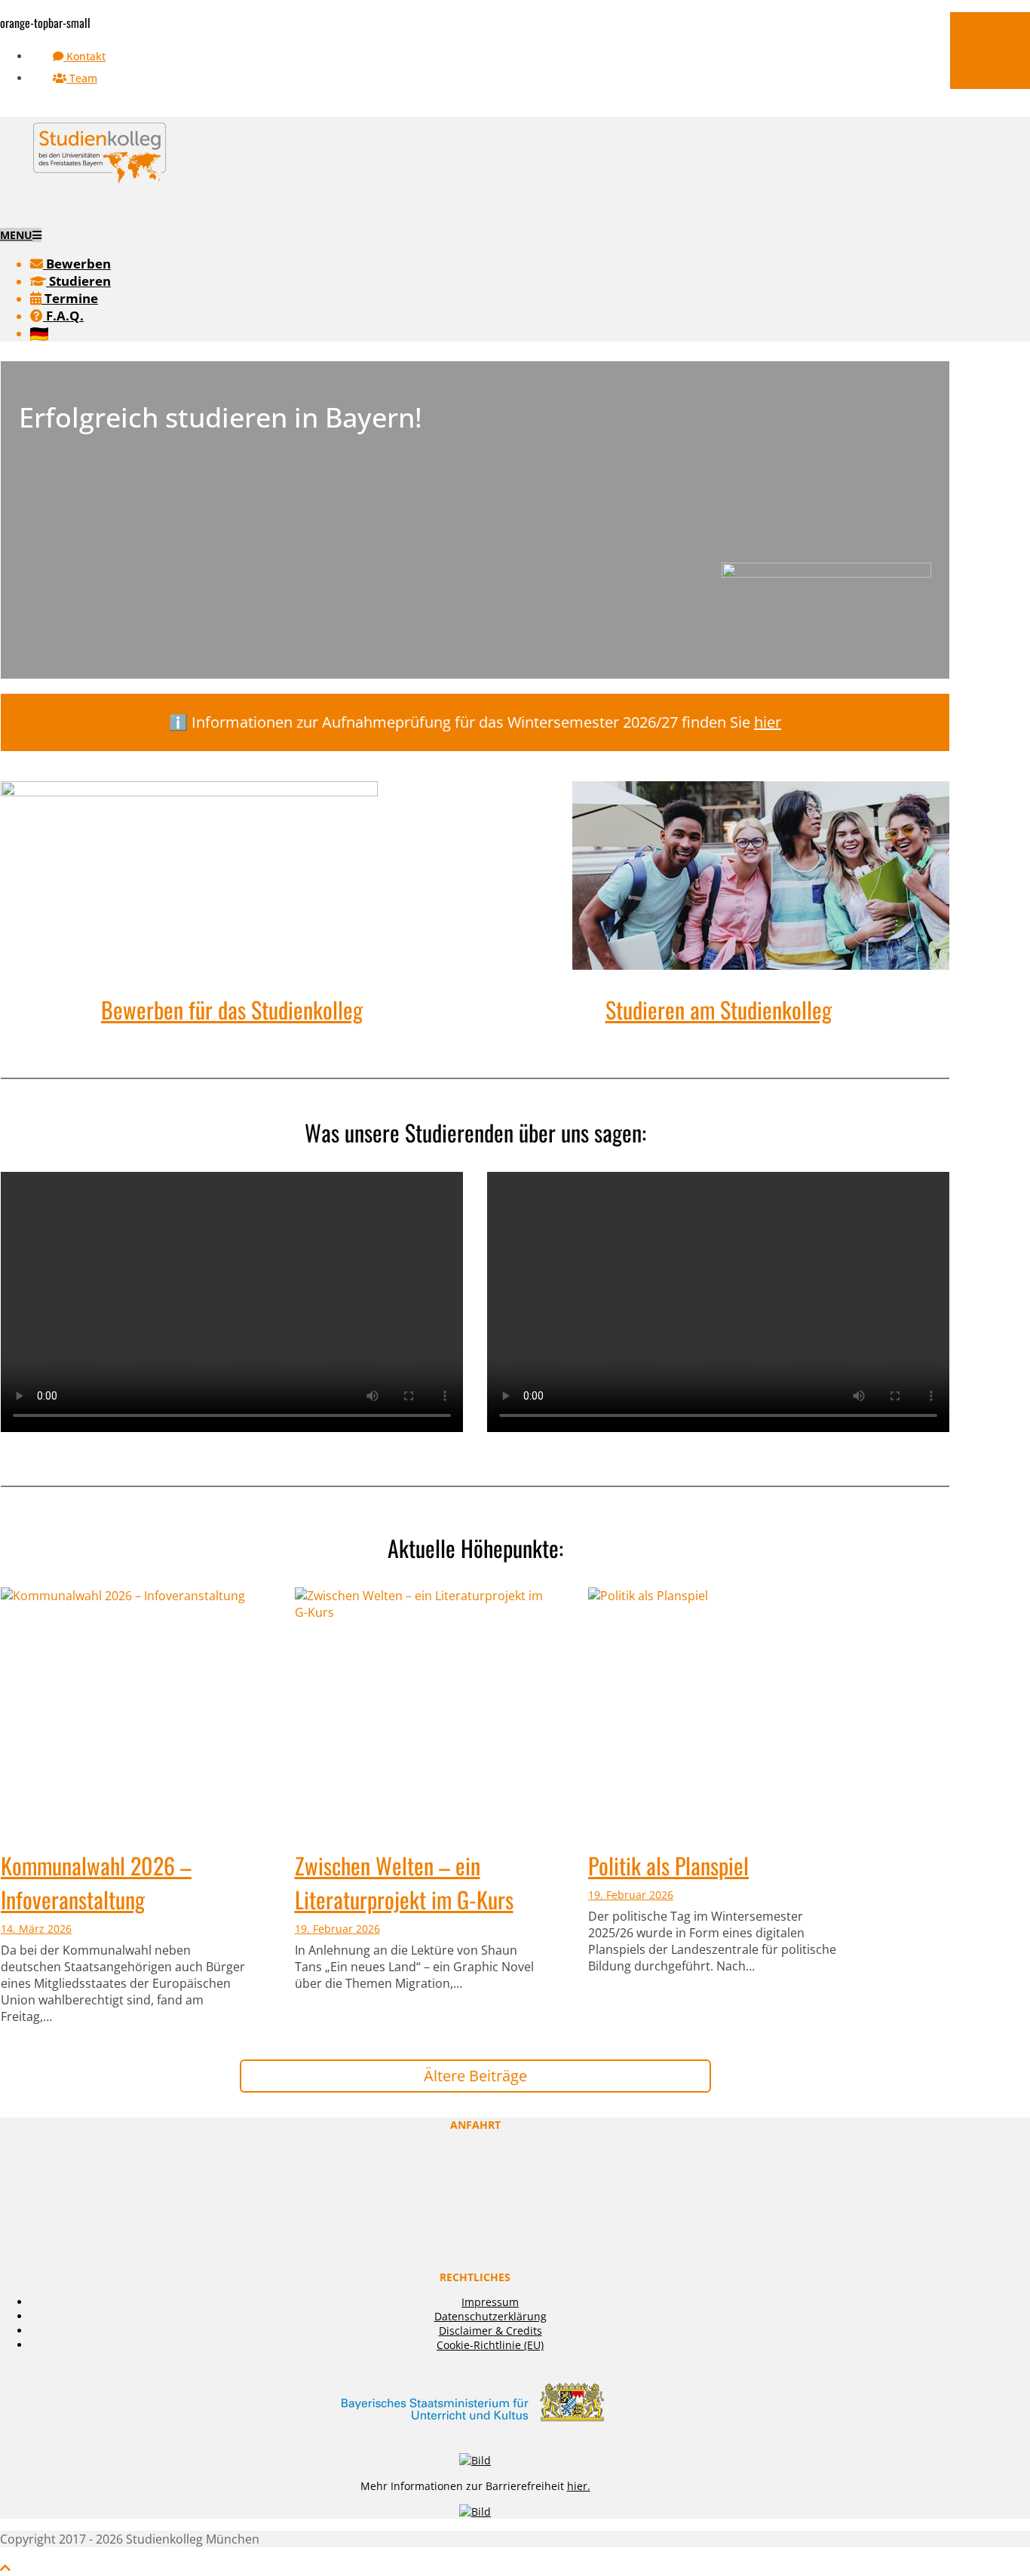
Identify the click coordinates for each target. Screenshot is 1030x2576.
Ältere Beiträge (475, 2076)
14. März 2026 (36, 1929)
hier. (579, 2486)
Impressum (490, 2302)
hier (768, 722)
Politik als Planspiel (668, 1865)
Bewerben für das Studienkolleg (232, 1009)
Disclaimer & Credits (490, 2331)
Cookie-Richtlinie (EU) (490, 2345)
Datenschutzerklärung (490, 2316)
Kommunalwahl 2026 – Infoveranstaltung (96, 1882)
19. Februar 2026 (337, 1929)
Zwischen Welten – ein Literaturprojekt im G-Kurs (404, 1882)
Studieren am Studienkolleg (719, 1009)
